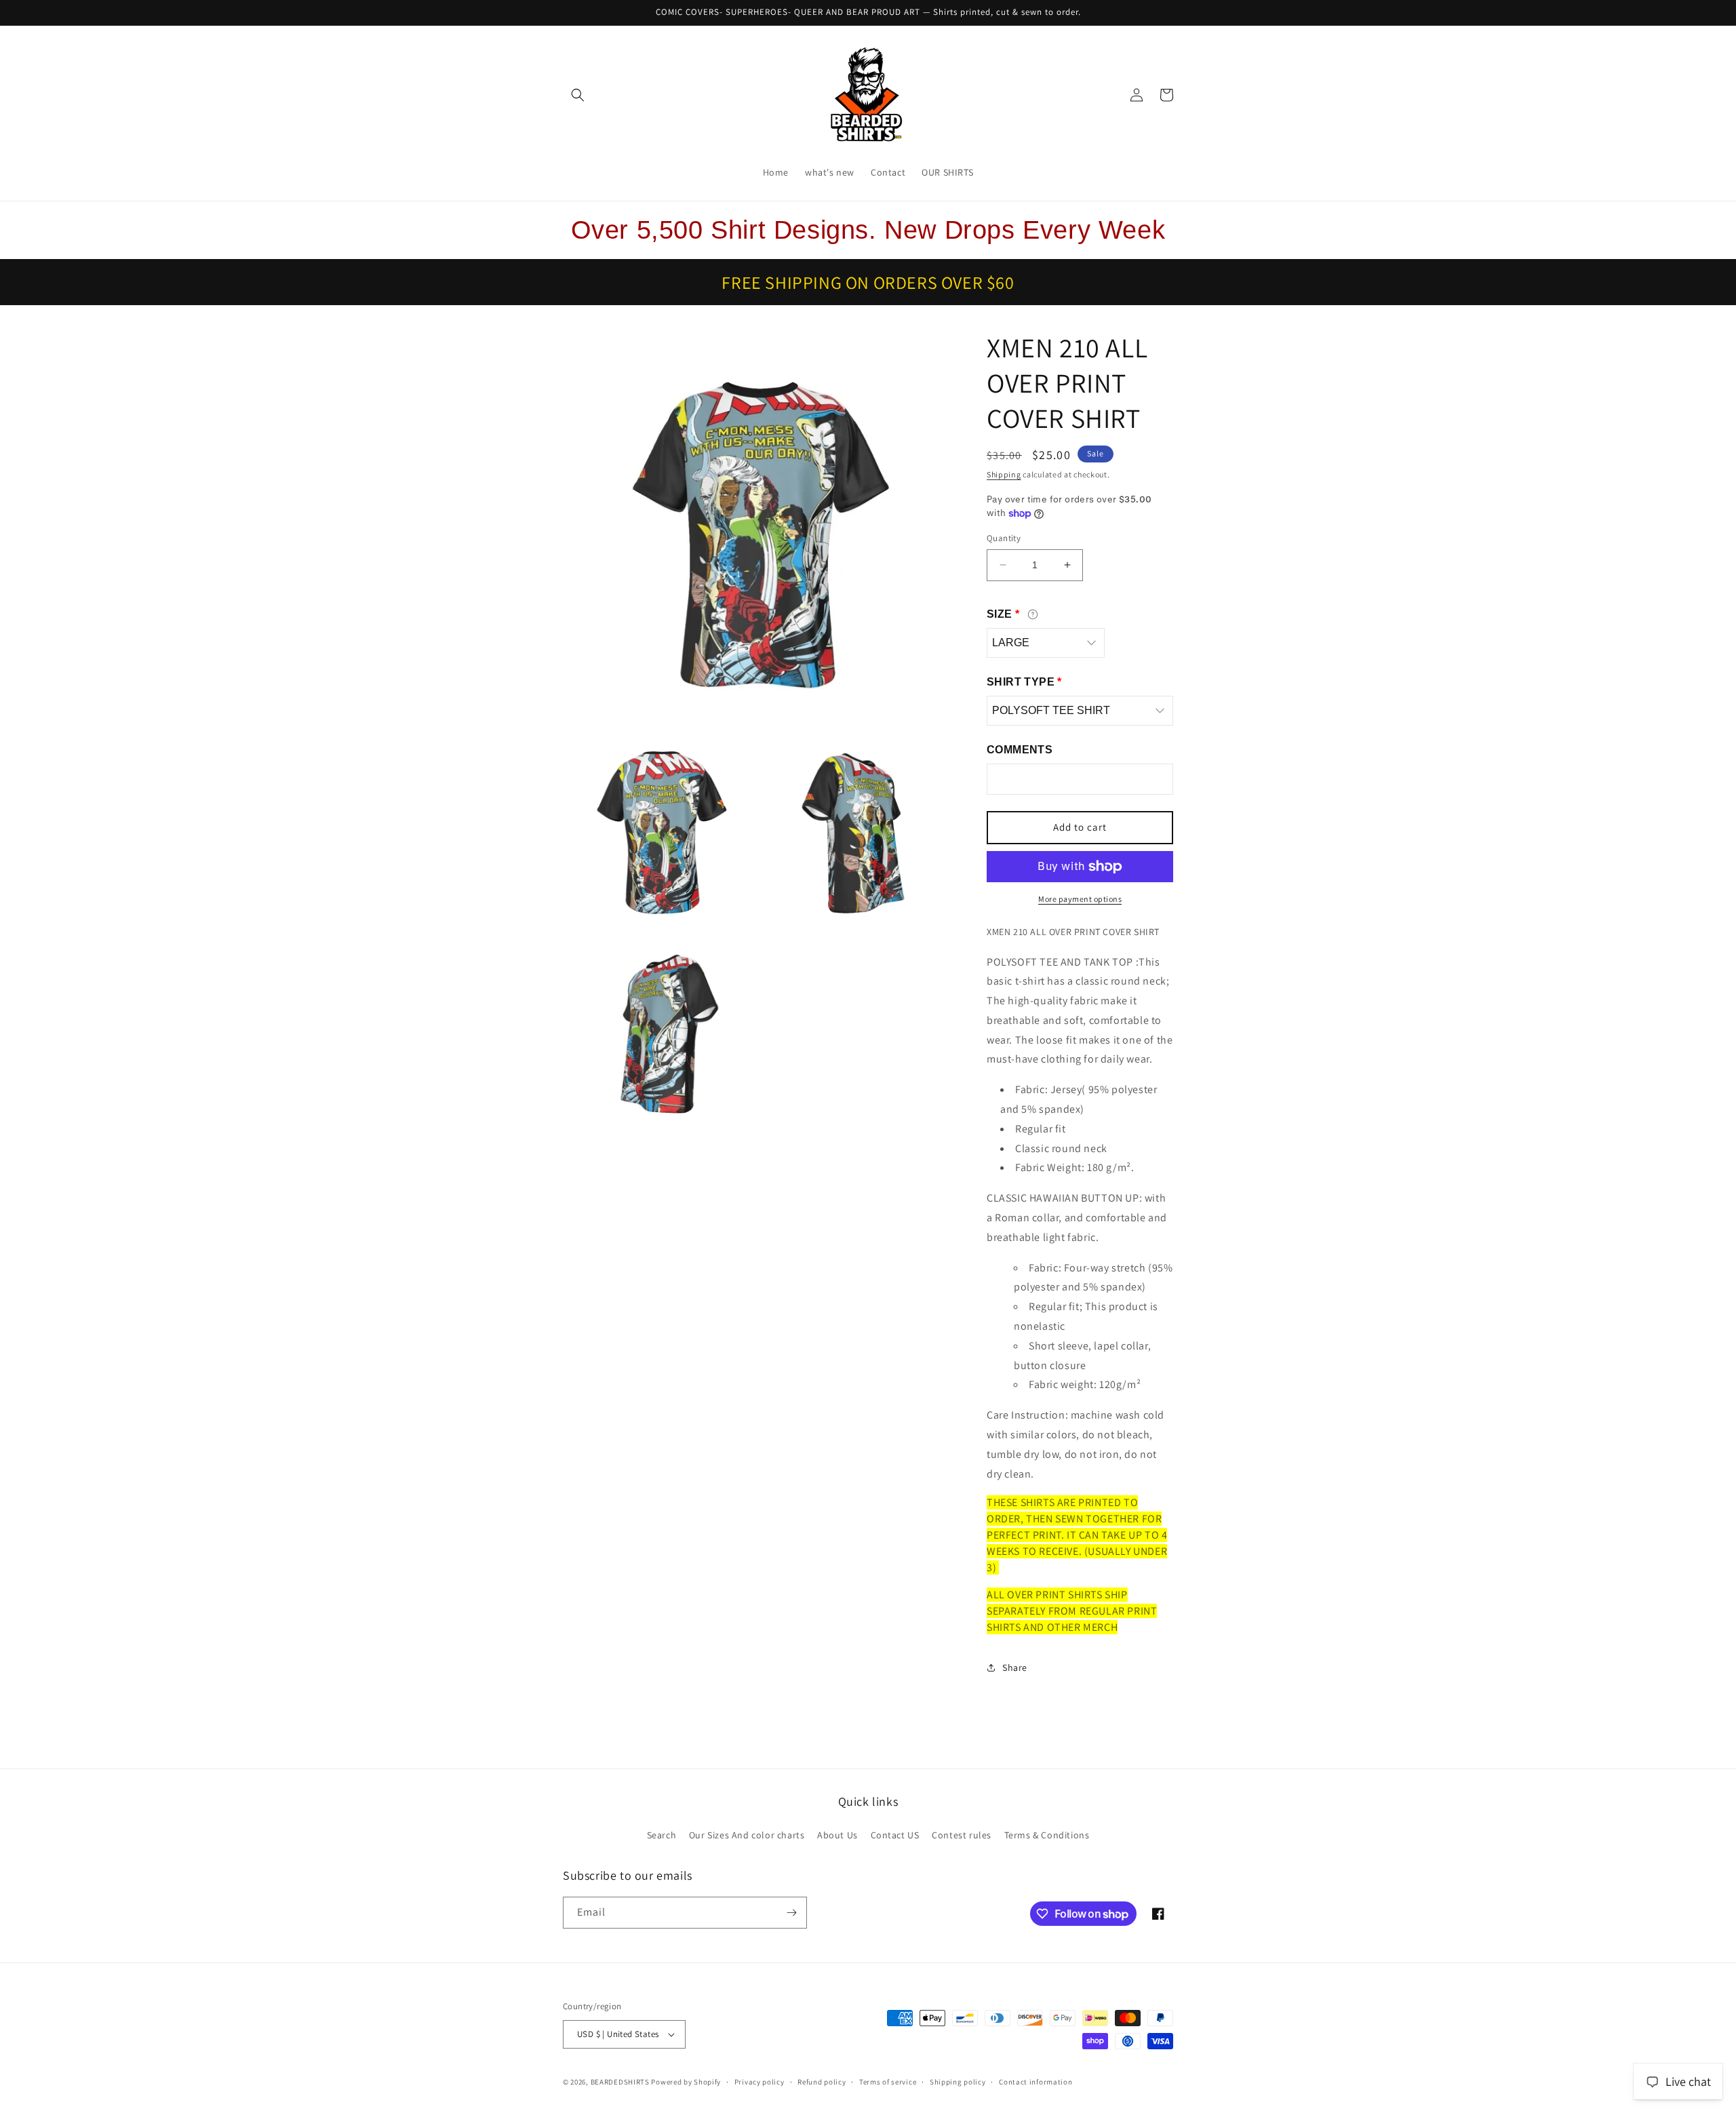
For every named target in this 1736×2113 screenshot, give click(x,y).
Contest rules (962, 1835)
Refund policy (822, 2082)
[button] (578, 95)
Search (662, 1835)
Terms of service (888, 2082)
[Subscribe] (791, 1913)
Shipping (1004, 474)
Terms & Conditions (1047, 1835)
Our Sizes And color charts (747, 1835)
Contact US (895, 1835)
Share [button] (1015, 1667)
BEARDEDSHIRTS (620, 2082)
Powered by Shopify (686, 2082)
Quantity (1004, 538)
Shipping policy (958, 2082)
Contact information (1035, 2082)
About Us (837, 1835)
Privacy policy (759, 2082)
